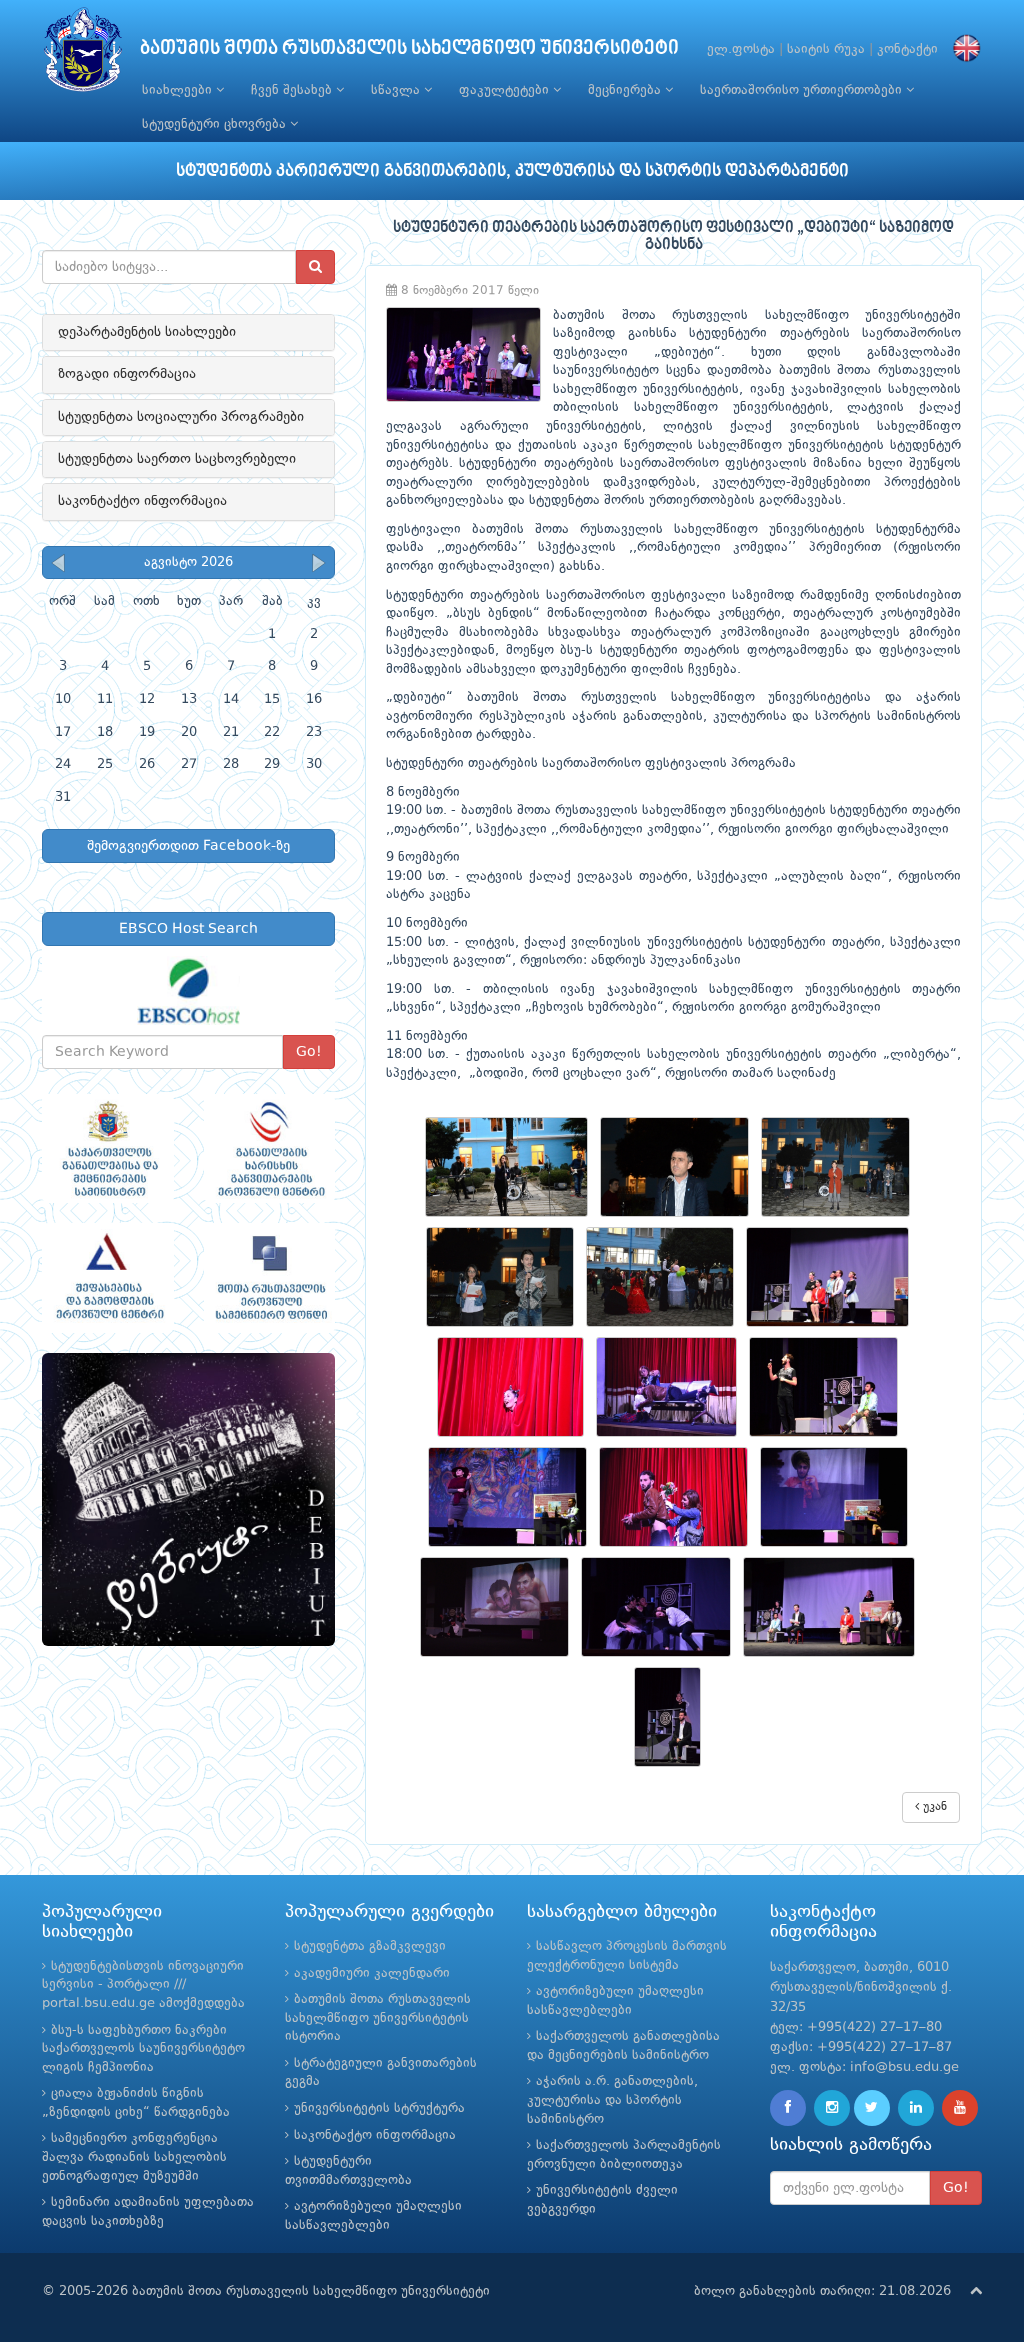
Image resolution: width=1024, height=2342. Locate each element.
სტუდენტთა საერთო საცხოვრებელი (177, 459)
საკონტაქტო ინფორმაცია (142, 501)
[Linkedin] (916, 2108)
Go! (309, 1052)
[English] (962, 49)
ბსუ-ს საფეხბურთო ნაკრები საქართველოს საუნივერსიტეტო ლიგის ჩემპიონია (143, 2049)
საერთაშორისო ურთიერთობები (803, 90)
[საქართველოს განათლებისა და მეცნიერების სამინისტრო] (108, 1149)
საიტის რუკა (826, 49)
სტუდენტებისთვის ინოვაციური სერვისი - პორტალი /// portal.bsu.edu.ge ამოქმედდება (143, 1985)
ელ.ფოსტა (741, 49)
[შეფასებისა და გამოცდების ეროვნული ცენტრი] (108, 1278)
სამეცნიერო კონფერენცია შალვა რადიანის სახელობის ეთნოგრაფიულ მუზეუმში (134, 2157)
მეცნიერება (626, 90)
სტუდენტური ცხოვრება (216, 124)
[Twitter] (872, 2108)
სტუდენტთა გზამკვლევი (370, 1946)
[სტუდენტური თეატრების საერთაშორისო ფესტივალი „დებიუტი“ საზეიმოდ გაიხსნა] (512, 1167)
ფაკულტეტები (506, 90)
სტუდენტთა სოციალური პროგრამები (181, 417)
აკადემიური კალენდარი (372, 1973)
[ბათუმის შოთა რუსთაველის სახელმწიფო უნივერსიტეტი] (83, 54)
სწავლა (397, 90)
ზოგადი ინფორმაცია (127, 374)
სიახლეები (179, 90)
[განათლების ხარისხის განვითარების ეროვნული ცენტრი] (270, 1149)
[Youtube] (960, 2108)
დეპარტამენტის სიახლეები (147, 332)
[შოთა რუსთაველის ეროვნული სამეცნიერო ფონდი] (270, 1278)
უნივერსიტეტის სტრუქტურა (379, 2108)
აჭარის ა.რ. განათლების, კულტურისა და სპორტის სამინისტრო (612, 2100)
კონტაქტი (907, 49)
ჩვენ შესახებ (293, 90)
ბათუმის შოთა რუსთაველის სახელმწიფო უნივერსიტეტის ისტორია (378, 2018)
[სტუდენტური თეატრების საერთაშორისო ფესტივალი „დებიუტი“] (188, 1499)
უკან (933, 1807)
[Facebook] (788, 2108)
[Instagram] (832, 2108)
